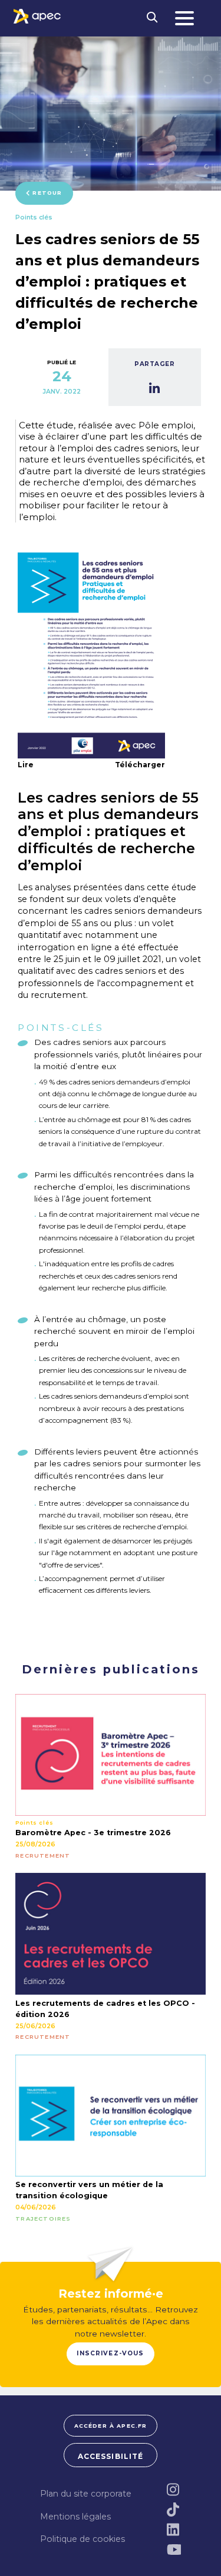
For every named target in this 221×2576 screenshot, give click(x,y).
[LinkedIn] (174, 2530)
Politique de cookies (83, 2539)
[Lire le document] (91, 655)
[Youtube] (174, 2550)
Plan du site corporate (86, 2494)
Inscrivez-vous (110, 2353)
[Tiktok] (174, 2510)
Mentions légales (75, 2517)
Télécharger (140, 765)
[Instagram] (174, 2490)
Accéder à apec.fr (111, 2426)
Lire (26, 765)
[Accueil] (37, 16)
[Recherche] (152, 18)
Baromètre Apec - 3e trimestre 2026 (93, 1833)
